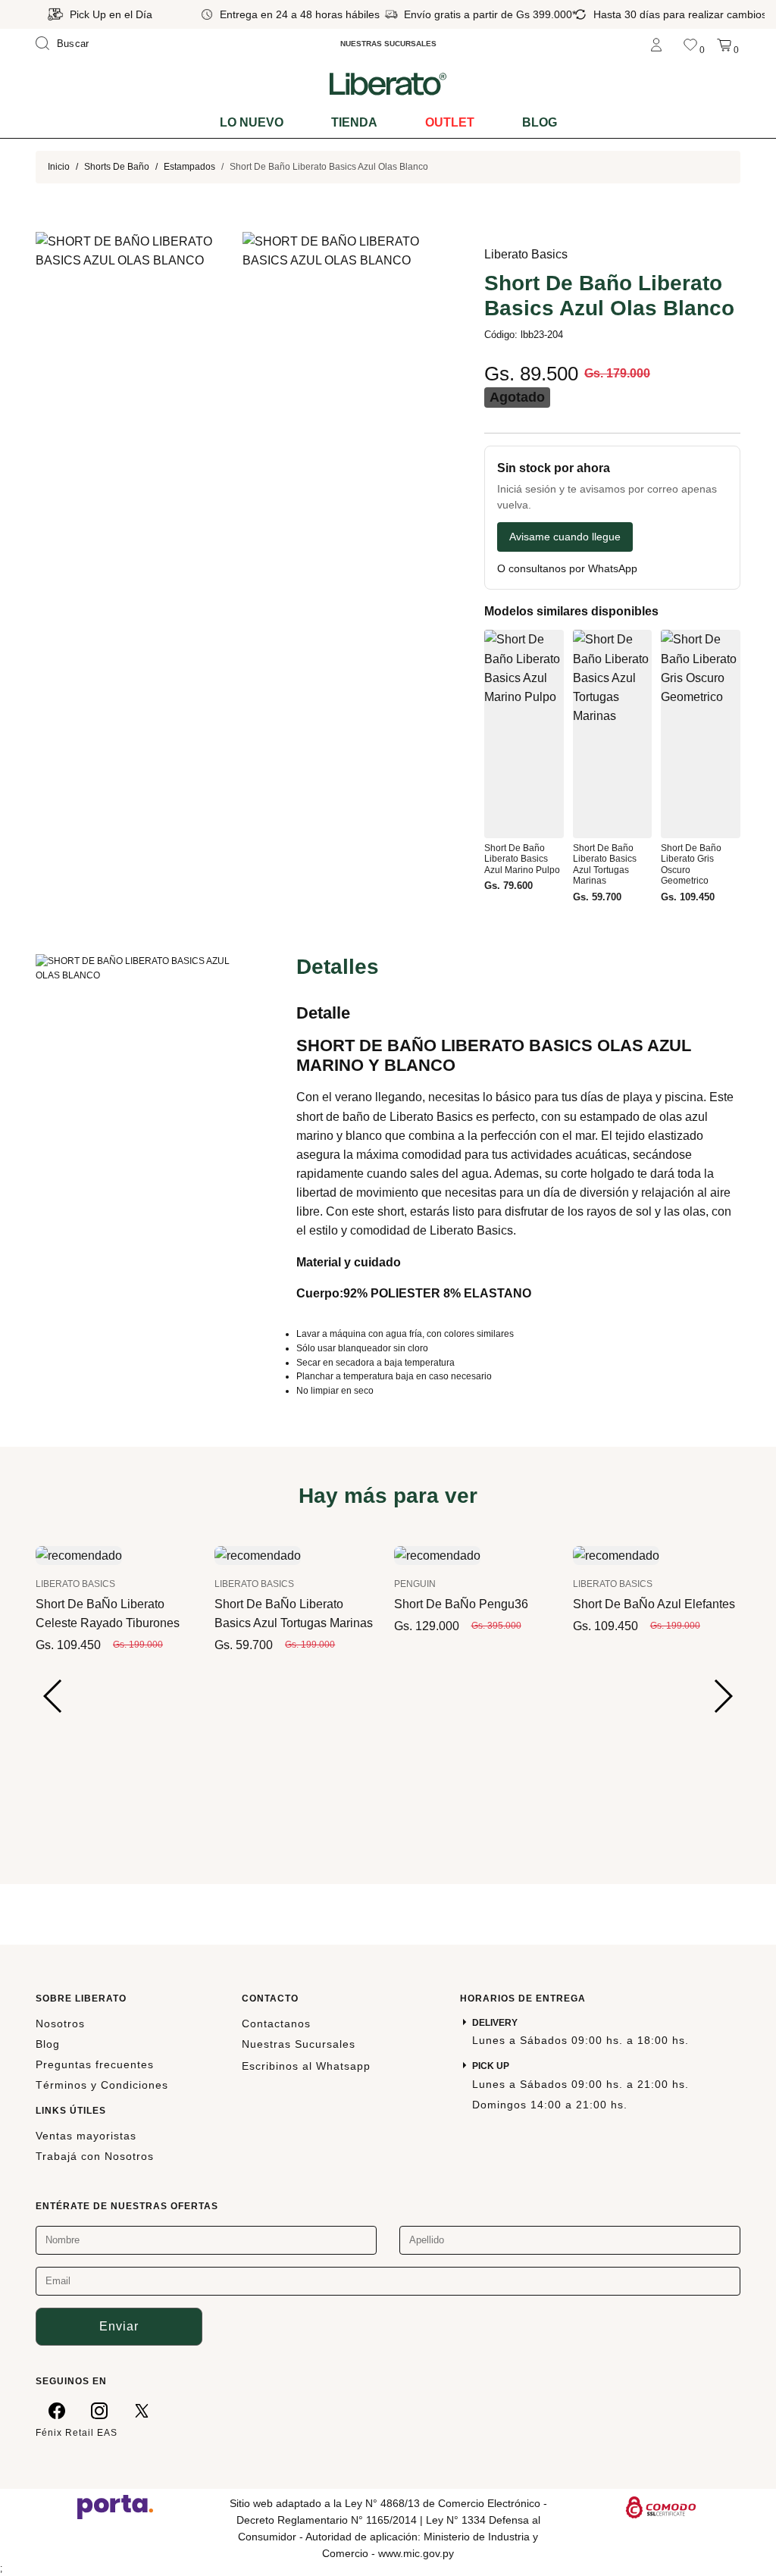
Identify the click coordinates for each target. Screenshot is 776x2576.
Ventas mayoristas (86, 2136)
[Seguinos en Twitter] (142, 2410)
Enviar (119, 2326)
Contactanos (276, 2024)
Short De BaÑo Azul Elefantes (654, 1604)
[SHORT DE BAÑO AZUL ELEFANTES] (616, 1555)
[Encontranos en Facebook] (57, 2410)
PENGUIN (415, 1584)
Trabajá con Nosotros (95, 2156)
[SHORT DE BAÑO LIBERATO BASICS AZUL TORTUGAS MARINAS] (258, 1555)
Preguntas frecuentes (95, 2064)
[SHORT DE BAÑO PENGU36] (437, 1555)
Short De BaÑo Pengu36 (461, 1604)
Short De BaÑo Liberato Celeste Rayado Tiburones (108, 1614)
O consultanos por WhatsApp (567, 569)
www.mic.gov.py (416, 2553)
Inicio (59, 167)
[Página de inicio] (388, 83)
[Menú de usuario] (656, 44)
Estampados (189, 167)
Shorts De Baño (117, 167)
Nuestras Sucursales (299, 2044)
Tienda (354, 122)
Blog (540, 122)
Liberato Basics (526, 254)
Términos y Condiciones (102, 2085)
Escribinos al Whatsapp (306, 2066)
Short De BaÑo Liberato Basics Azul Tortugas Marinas (294, 1614)
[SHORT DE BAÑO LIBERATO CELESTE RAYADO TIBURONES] (79, 1555)
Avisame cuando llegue (565, 537)
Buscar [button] (73, 44)
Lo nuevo (252, 122)
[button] (53, 1696)
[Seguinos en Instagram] (99, 2410)
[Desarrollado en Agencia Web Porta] (115, 2506)
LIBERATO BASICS (75, 1584)
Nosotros (60, 2024)
